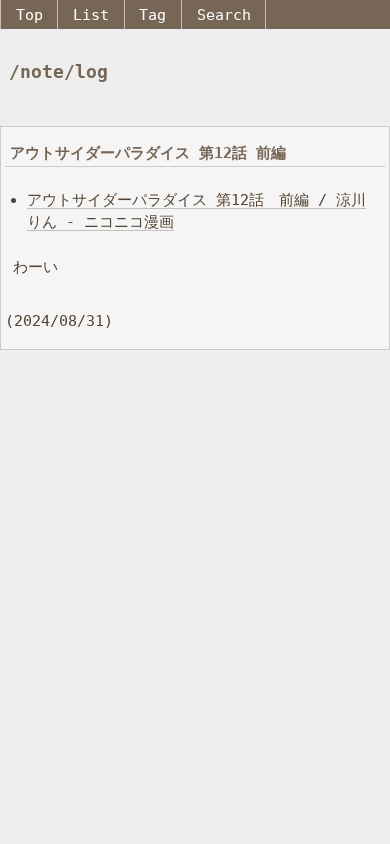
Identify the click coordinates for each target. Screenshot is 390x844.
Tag (152, 14)
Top (29, 14)
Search (224, 14)
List (91, 14)
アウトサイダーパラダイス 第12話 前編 (148, 152)
